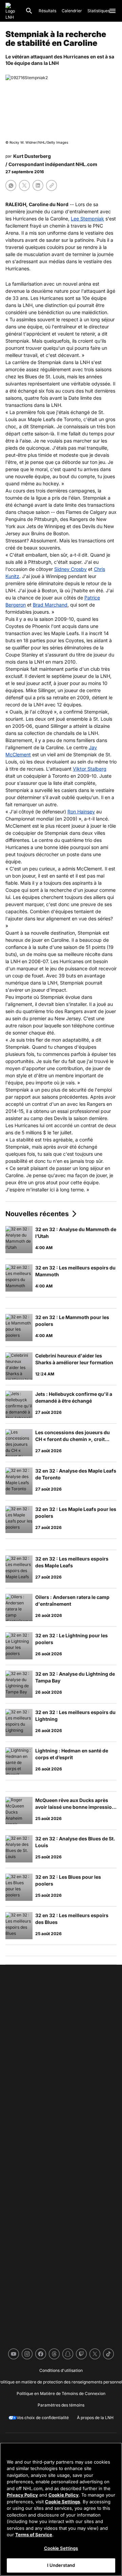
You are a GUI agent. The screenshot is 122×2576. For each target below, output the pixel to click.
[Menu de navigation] (113, 11)
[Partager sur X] (24, 185)
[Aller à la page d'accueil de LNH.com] (13, 11)
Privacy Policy (22, 2495)
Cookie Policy (64, 2495)
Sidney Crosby (70, 569)
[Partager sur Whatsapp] (11, 185)
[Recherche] (29, 11)
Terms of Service (34, 2535)
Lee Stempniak (87, 219)
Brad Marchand (50, 605)
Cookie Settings (63, 2502)
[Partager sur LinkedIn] (38, 185)
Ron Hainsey (81, 812)
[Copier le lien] (52, 185)
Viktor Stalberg (90, 769)
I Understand (61, 2565)
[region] (61, 2509)
